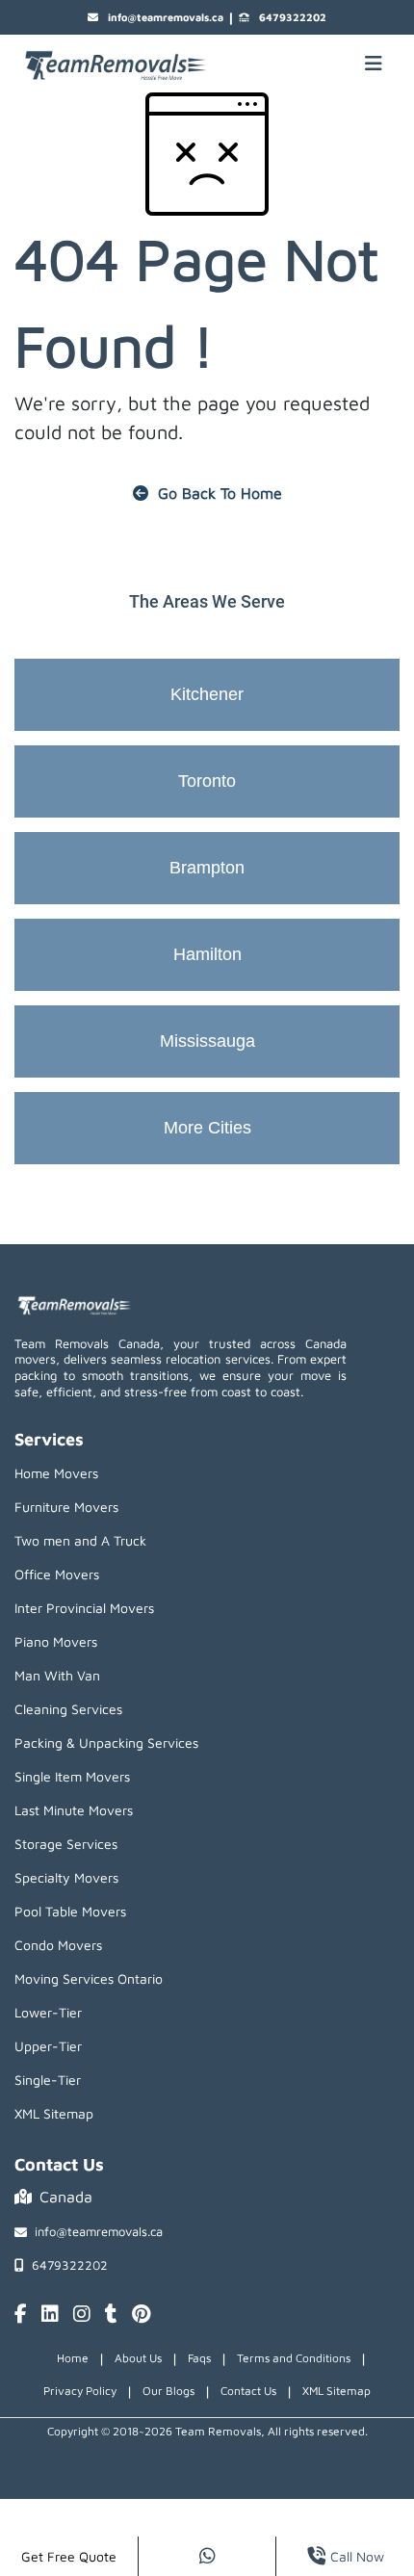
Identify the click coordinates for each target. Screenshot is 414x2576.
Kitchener (207, 694)
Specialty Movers (66, 1877)
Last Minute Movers (74, 1810)
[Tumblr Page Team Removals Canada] (111, 2315)
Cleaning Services (68, 1709)
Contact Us (248, 2391)
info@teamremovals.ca (166, 17)
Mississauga (207, 1041)
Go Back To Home (220, 493)
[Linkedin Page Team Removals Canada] (50, 2315)
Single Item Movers (72, 1776)
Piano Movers (56, 1641)
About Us (138, 2358)
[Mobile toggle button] (374, 64)
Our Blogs (168, 2391)
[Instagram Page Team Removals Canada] (82, 2315)
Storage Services (66, 1844)
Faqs (199, 2358)
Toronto (207, 781)
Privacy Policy (80, 2391)
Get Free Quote (69, 2556)
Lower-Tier (48, 2012)
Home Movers (56, 1473)
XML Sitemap (54, 2113)
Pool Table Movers (70, 1911)
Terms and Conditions (294, 2358)
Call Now (357, 2556)
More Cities (207, 1128)
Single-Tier (48, 2080)
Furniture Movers (66, 1507)
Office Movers (57, 1574)
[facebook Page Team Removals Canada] (21, 2315)
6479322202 (293, 17)
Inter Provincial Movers (84, 1608)
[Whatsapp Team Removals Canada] (207, 2556)
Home (73, 2358)
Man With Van (57, 1675)
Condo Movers (58, 1945)
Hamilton (207, 954)
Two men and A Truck (80, 1540)
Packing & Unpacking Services (106, 1743)
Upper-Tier (48, 2046)
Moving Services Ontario (89, 1978)
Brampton (207, 868)
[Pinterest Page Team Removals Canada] (141, 2315)
